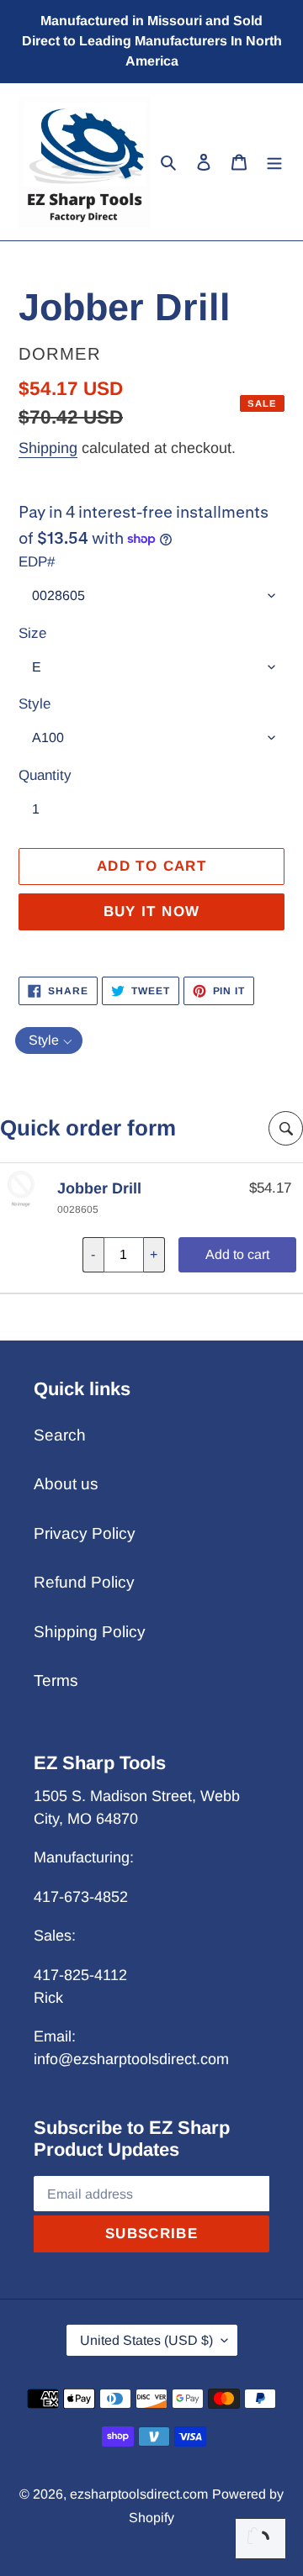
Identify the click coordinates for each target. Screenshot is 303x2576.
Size (32, 633)
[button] (49, 1040)
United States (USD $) (146, 2340)
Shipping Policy (90, 1632)
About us (66, 1484)
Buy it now (152, 911)
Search (60, 1435)
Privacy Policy (85, 1533)
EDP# (37, 562)
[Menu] (274, 162)
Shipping (48, 448)
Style (35, 704)
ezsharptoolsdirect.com (139, 2494)
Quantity (45, 775)
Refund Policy (84, 1582)
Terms (56, 1680)
